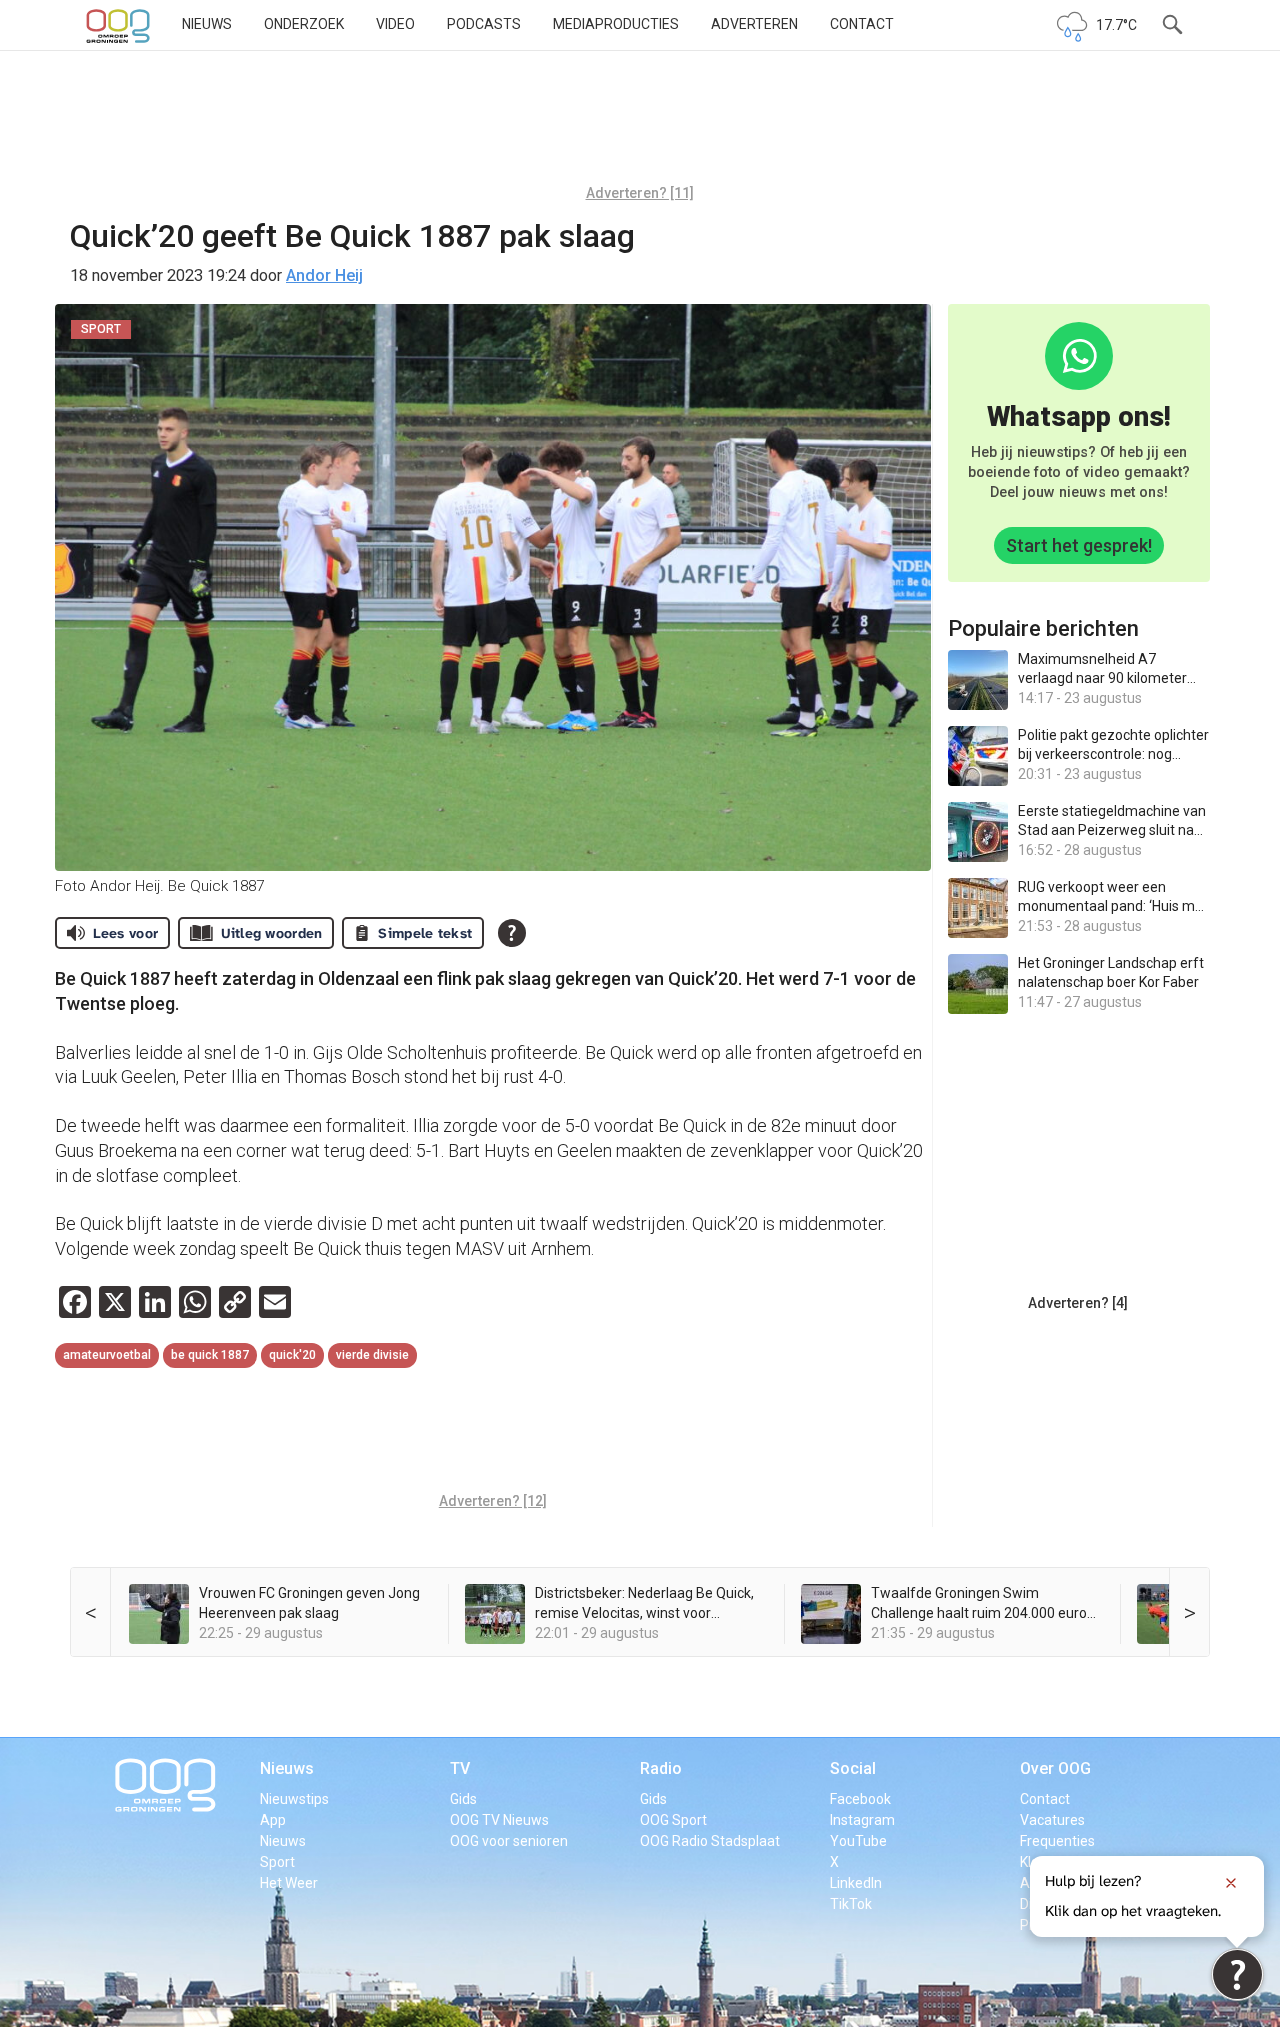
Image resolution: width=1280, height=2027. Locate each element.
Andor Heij (324, 275)
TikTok (851, 1904)
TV (460, 1768)
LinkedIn (856, 1883)
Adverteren (754, 24)
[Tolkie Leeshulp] (1237, 1974)
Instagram (862, 1820)
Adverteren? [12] (493, 1501)
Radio (661, 1768)
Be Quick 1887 (210, 1355)
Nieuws (207, 24)
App (273, 1820)
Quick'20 (292, 1355)
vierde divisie (372, 1355)
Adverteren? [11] (640, 193)
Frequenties (1057, 1841)
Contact (862, 24)
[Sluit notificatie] (1231, 1883)
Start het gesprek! (1079, 545)
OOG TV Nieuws (499, 1820)
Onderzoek (304, 24)
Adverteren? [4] (1078, 1303)
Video (395, 24)
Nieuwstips (294, 1799)
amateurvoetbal (107, 1355)
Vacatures (1052, 1820)
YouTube (858, 1841)
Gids (463, 1799)
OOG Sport (673, 1820)
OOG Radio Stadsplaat (710, 1841)
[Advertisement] (640, 125)
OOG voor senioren (509, 1841)
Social (853, 1768)
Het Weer (289, 1883)
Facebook (860, 1799)
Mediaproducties (616, 24)
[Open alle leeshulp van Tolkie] (512, 933)
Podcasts (484, 24)
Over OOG (1055, 1768)
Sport (277, 1862)
